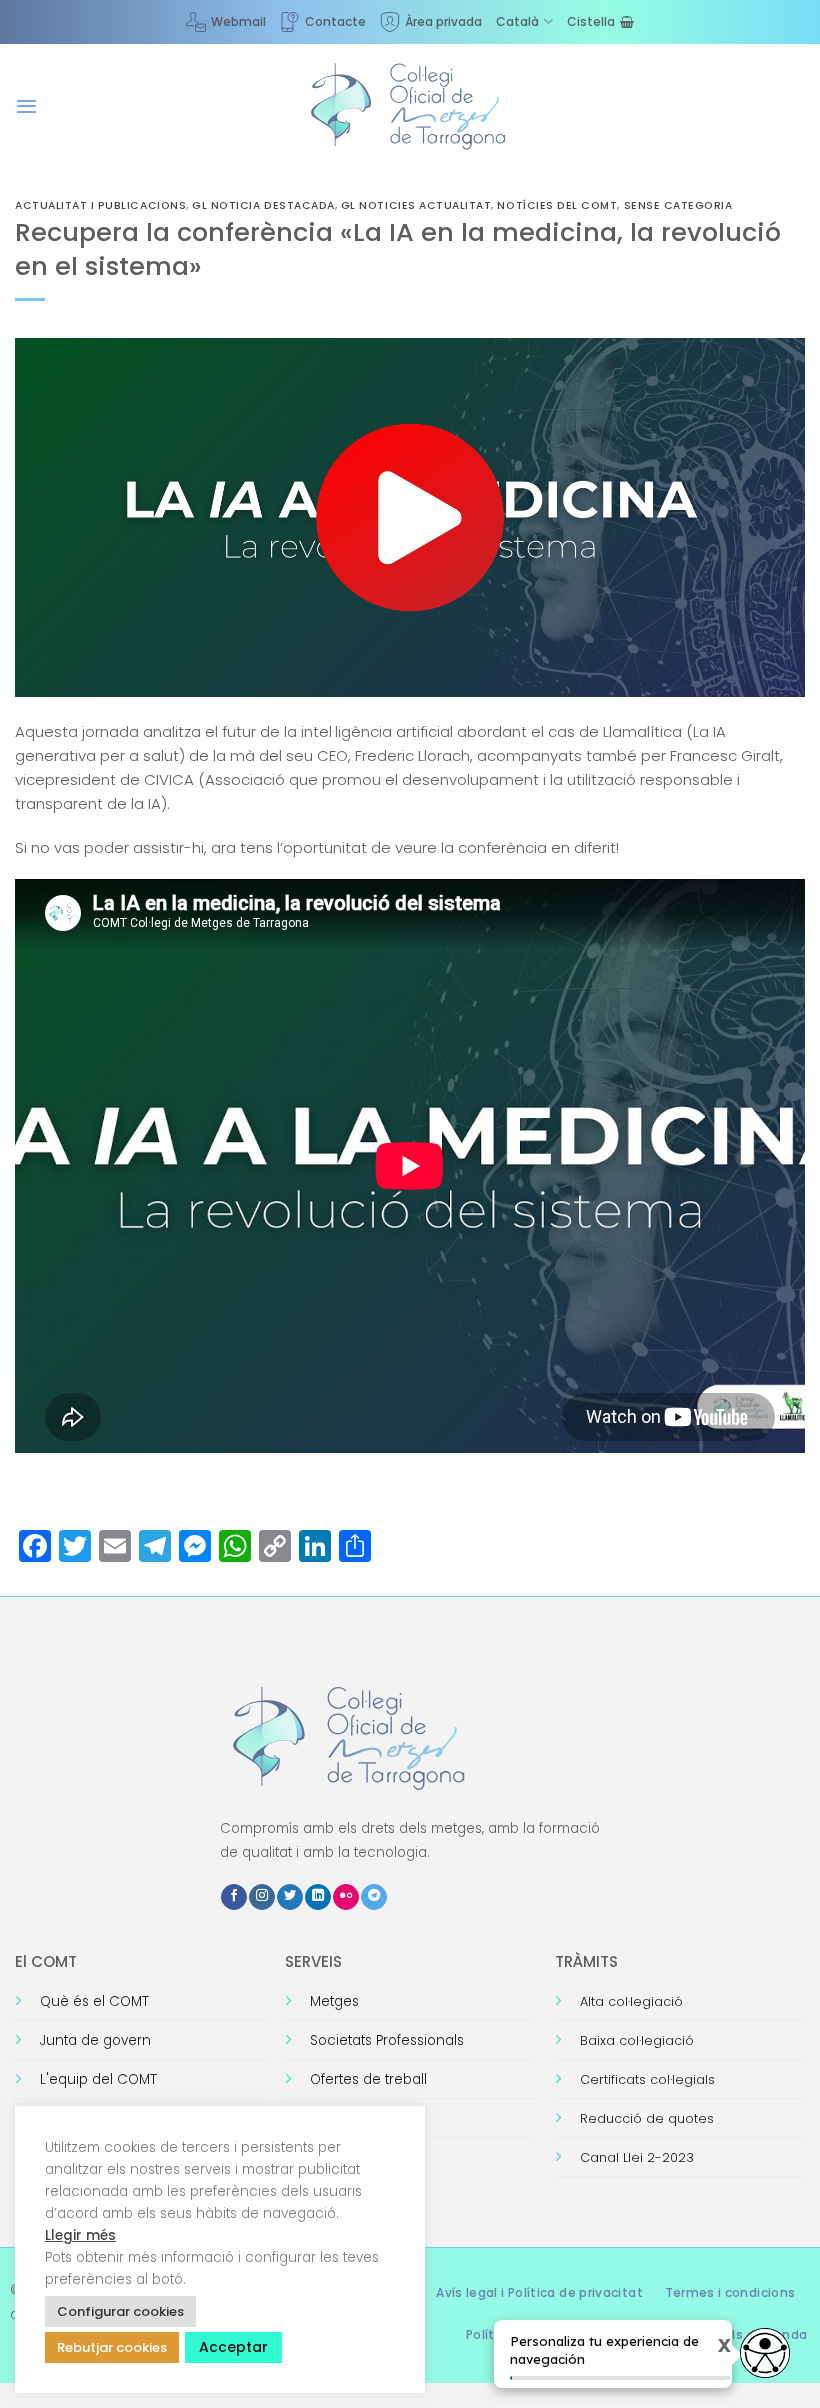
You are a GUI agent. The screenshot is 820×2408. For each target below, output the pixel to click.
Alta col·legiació (631, 2001)
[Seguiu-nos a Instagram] (262, 1897)
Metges (334, 2001)
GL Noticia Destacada (263, 205)
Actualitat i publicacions (100, 205)
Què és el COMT (94, 2001)
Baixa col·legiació (637, 2040)
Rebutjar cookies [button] (112, 2347)
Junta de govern (95, 2040)
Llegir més (80, 2235)
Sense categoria (678, 205)
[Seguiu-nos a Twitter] (290, 1897)
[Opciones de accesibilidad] (765, 2353)
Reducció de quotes (647, 2118)
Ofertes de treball (368, 2079)
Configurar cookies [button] (120, 2311)
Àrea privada (443, 21)
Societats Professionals (387, 2040)
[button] (26, 106)
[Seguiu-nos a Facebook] (234, 1897)
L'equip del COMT (98, 2079)
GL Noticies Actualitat (416, 205)
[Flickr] (346, 1897)
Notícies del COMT (557, 205)
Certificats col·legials (647, 2079)
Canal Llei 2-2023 (637, 2157)
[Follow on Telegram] (374, 1897)
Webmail (238, 21)
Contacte (335, 21)
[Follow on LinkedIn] (318, 1897)
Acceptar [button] (233, 2347)
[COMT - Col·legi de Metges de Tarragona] (410, 107)
